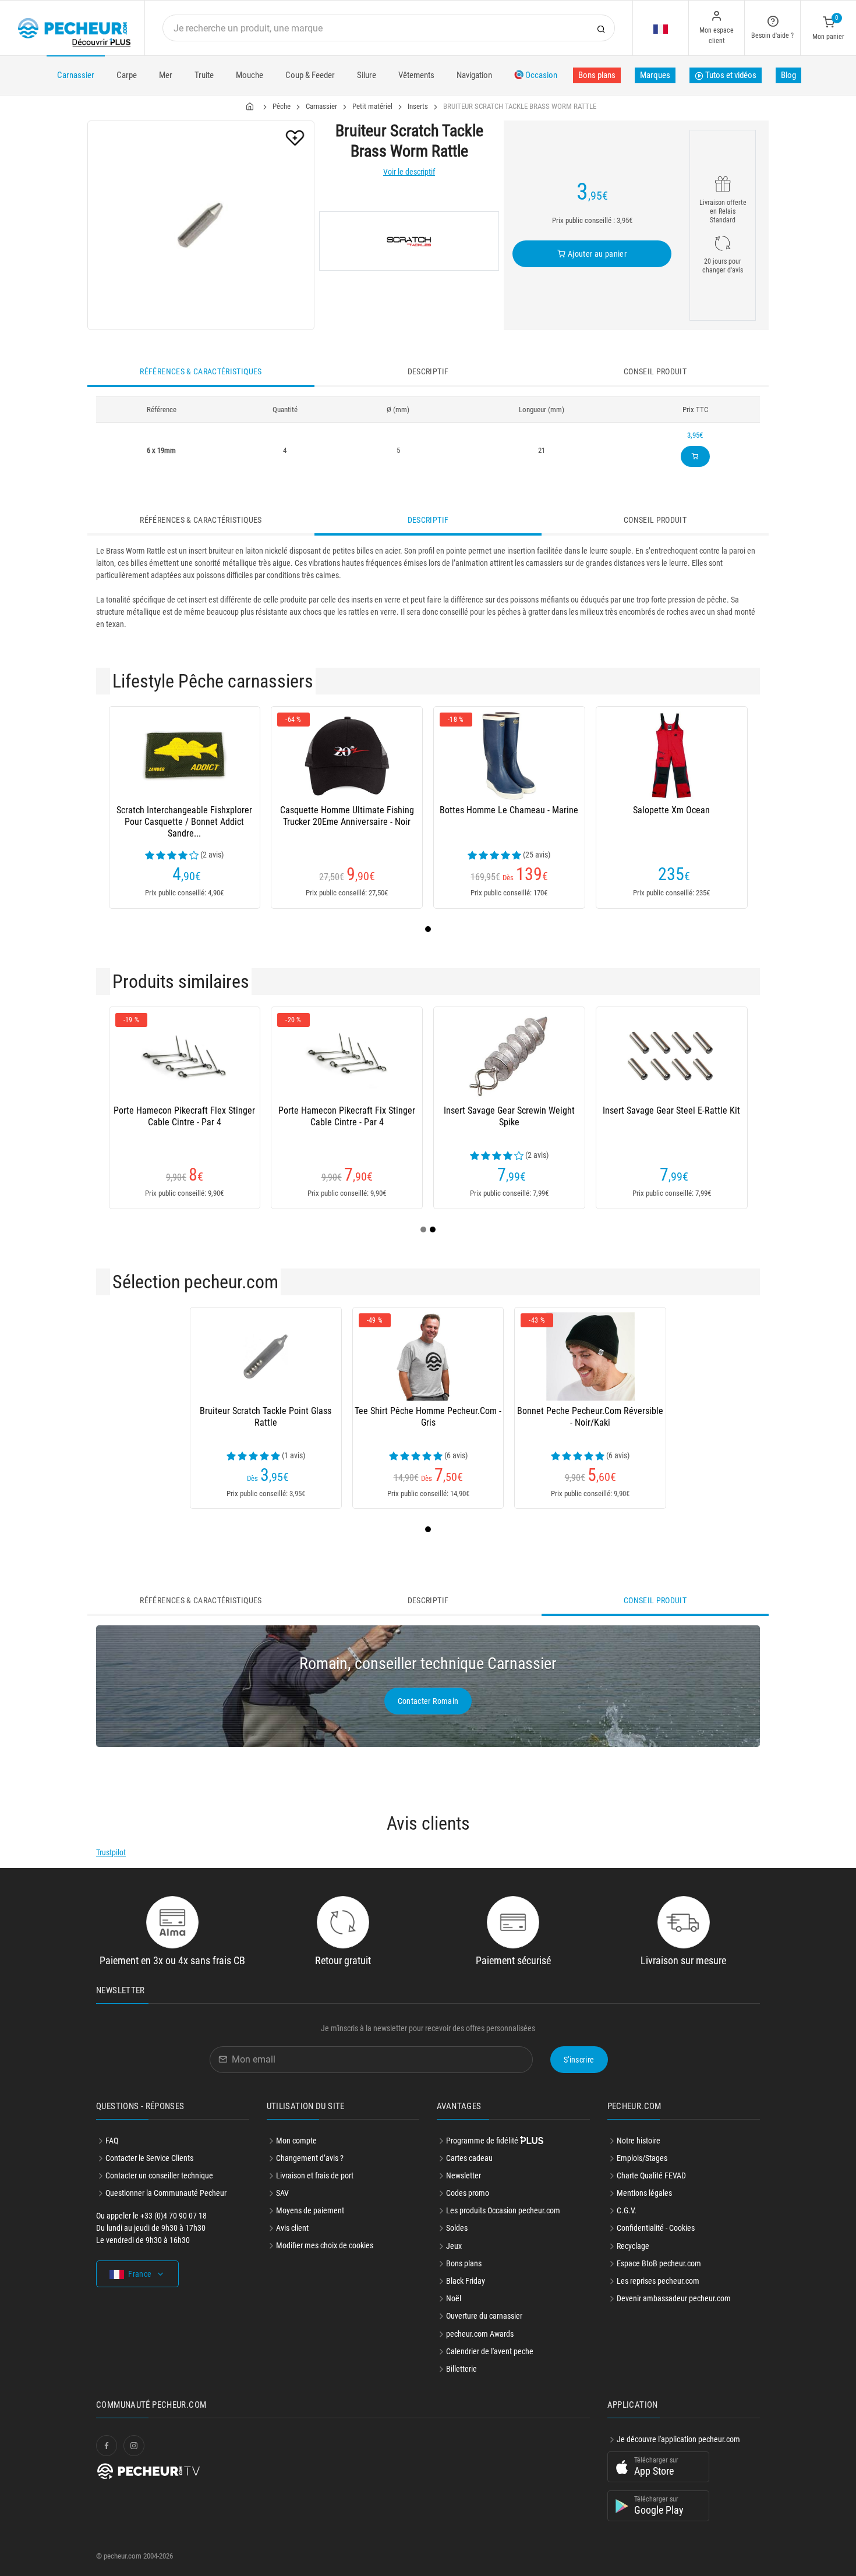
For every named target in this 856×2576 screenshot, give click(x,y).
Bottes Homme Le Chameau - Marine (509, 810)
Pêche (282, 106)
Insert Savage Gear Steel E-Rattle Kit (671, 1110)
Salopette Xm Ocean (671, 810)
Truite (204, 75)
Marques (655, 75)
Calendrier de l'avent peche (490, 2351)
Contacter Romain (428, 1701)
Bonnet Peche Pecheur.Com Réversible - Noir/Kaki (590, 1417)
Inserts (418, 106)
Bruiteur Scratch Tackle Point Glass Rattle (266, 1417)
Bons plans (597, 75)
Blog (788, 75)
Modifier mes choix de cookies (325, 2245)
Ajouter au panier (596, 254)
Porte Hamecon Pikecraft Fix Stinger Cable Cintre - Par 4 (347, 1116)
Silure (367, 75)
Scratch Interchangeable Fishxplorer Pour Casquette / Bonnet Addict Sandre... (184, 822)
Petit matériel (372, 106)
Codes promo (468, 2193)
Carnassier (76, 75)
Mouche (250, 75)
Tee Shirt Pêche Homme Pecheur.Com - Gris (428, 1417)
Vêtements (416, 75)
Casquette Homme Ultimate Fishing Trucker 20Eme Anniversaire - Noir (347, 816)
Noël (454, 2298)
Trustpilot (111, 1852)
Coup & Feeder (310, 75)
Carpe (127, 75)
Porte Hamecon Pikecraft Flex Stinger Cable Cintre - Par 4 (184, 1116)
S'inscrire (579, 2060)
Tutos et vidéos (730, 75)
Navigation (474, 75)
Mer (166, 75)
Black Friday (466, 2281)
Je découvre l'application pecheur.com (678, 2439)
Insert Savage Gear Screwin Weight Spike (509, 1116)
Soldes (457, 2228)
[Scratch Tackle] (409, 241)
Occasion (540, 75)
